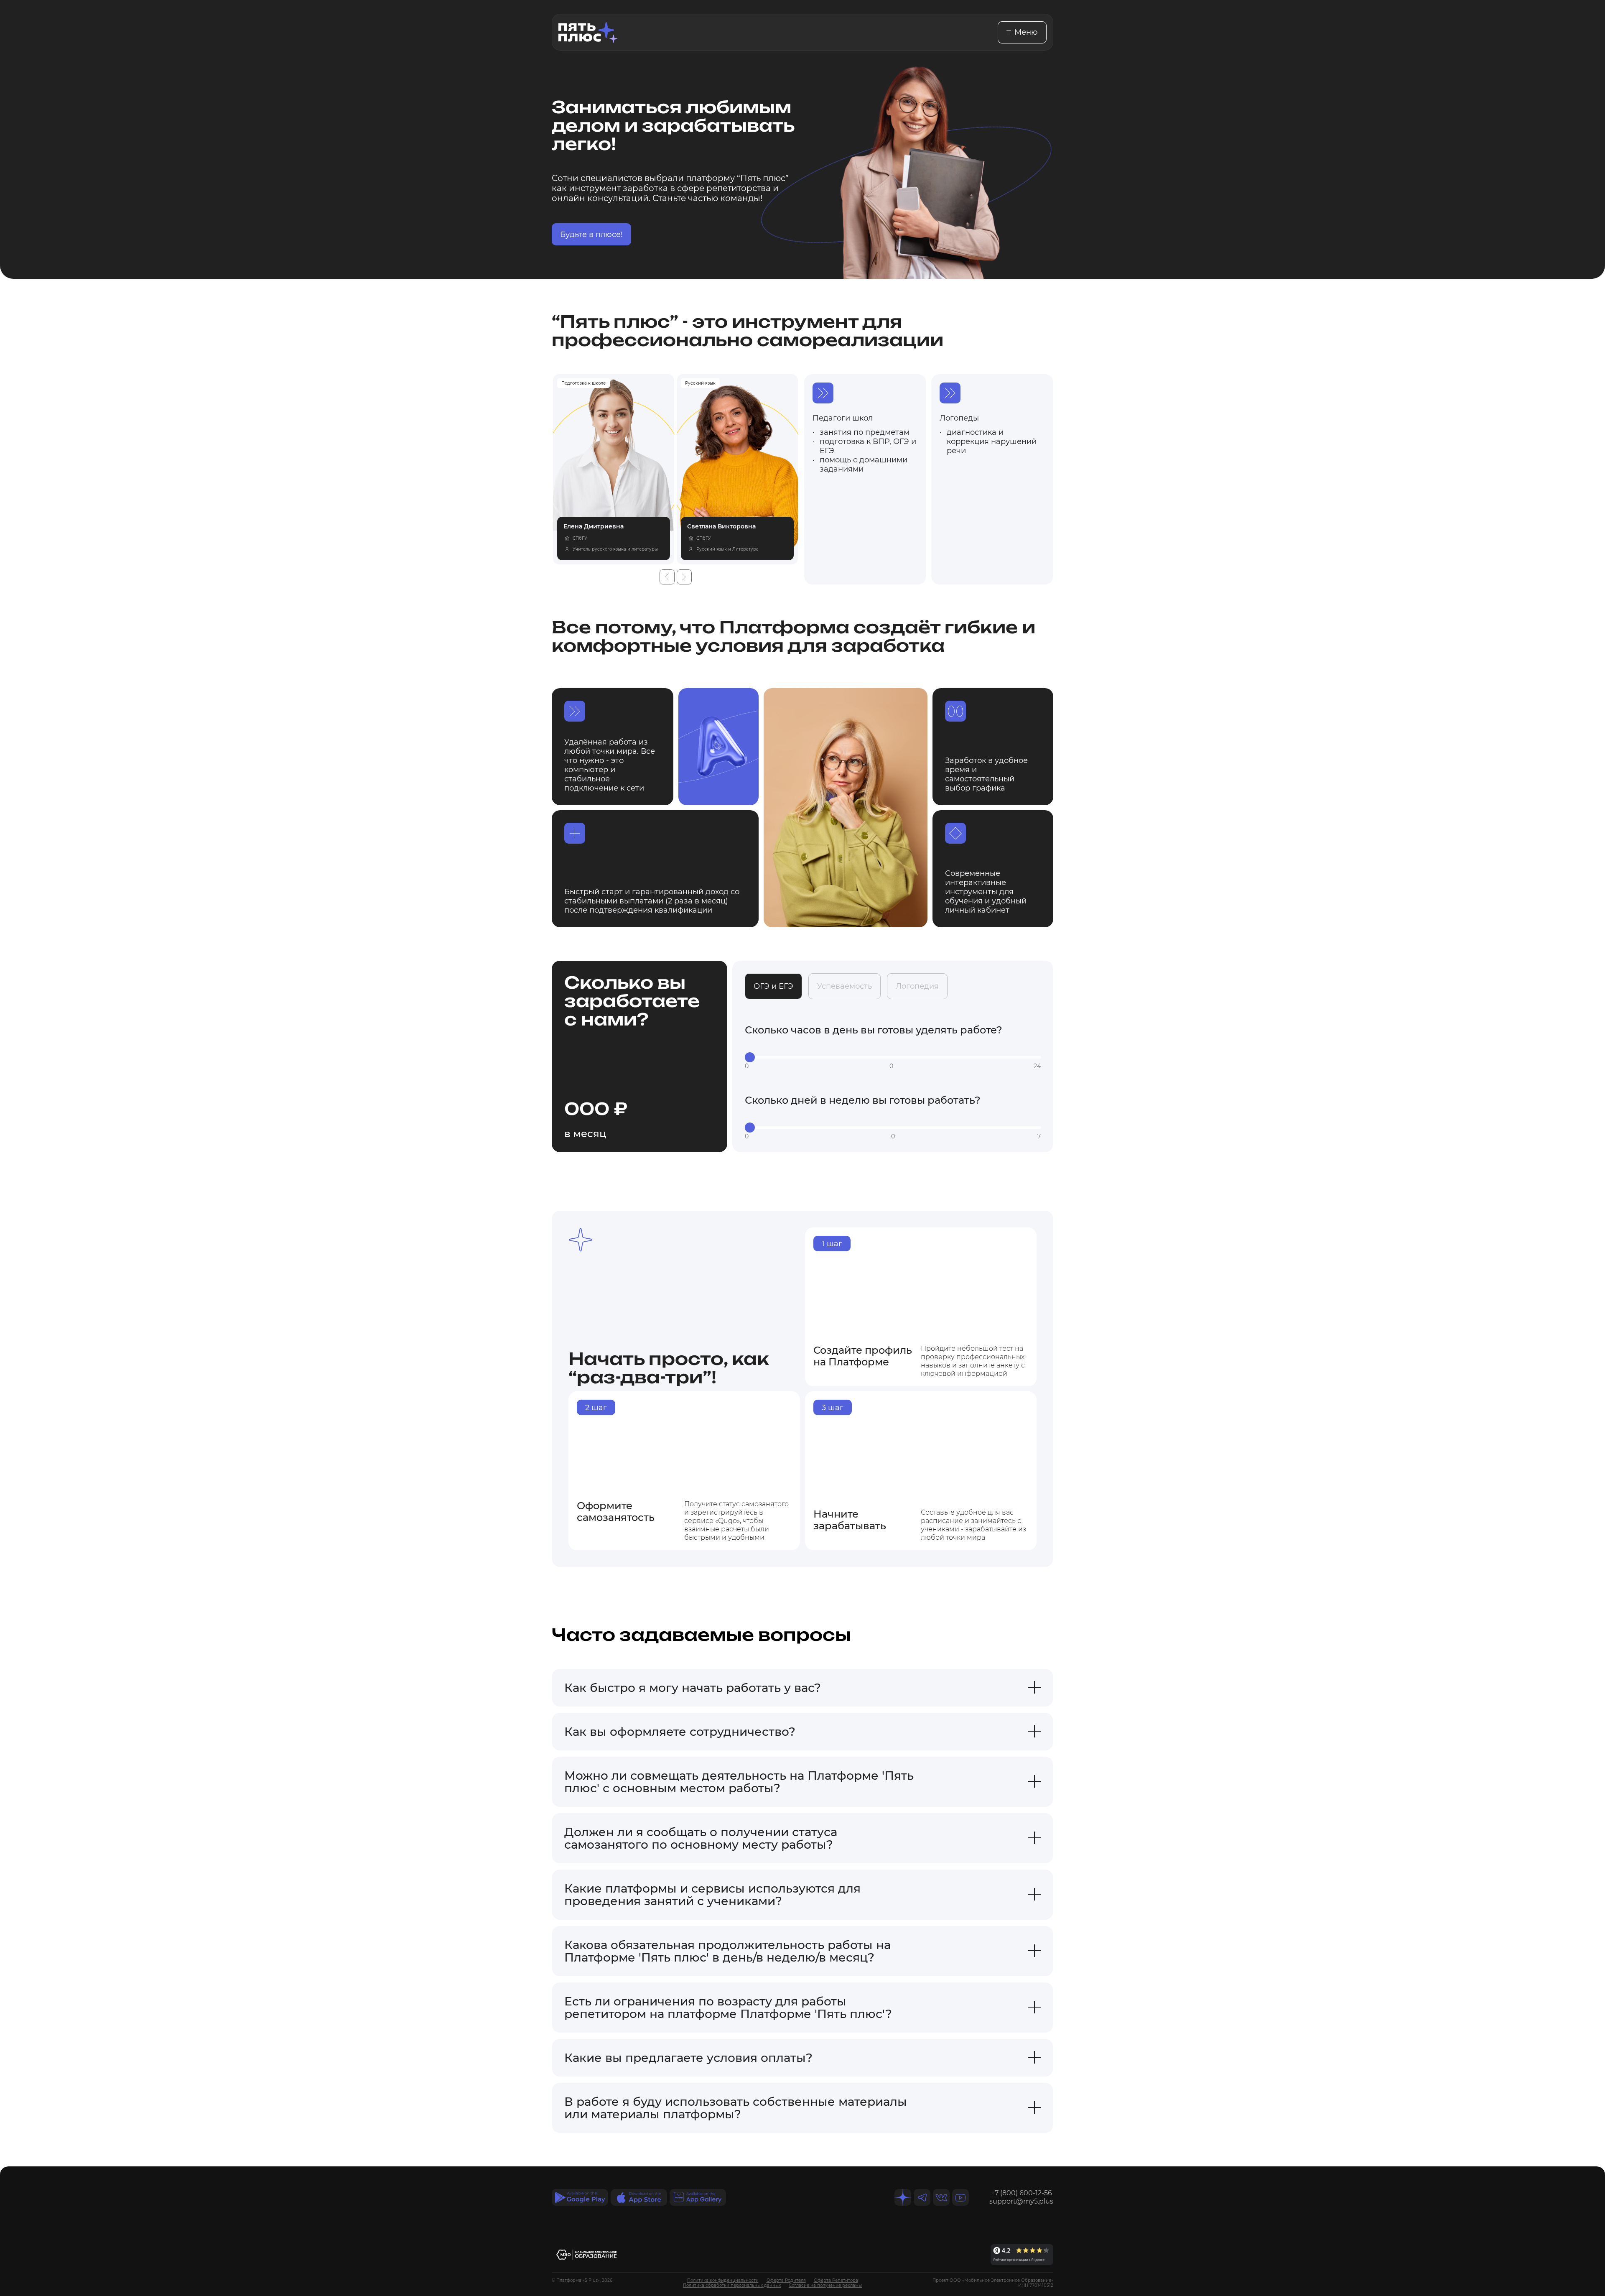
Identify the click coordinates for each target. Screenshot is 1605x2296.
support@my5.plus (1021, 2201)
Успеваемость (845, 986)
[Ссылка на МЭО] (587, 2255)
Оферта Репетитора (836, 2280)
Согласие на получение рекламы (825, 2285)
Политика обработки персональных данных (732, 2285)
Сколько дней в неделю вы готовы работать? (863, 1100)
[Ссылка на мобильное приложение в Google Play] (580, 2197)
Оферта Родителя (786, 2280)
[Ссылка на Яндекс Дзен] (903, 2197)
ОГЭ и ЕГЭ (773, 986)
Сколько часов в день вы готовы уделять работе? (874, 1030)
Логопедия (917, 986)
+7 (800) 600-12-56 (1022, 2193)
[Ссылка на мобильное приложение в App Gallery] (698, 2197)
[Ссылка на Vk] (941, 2197)
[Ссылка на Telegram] (922, 2197)
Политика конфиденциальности (723, 2280)
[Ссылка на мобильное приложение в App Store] (639, 2197)
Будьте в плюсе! (591, 235)
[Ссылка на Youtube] (960, 2197)
